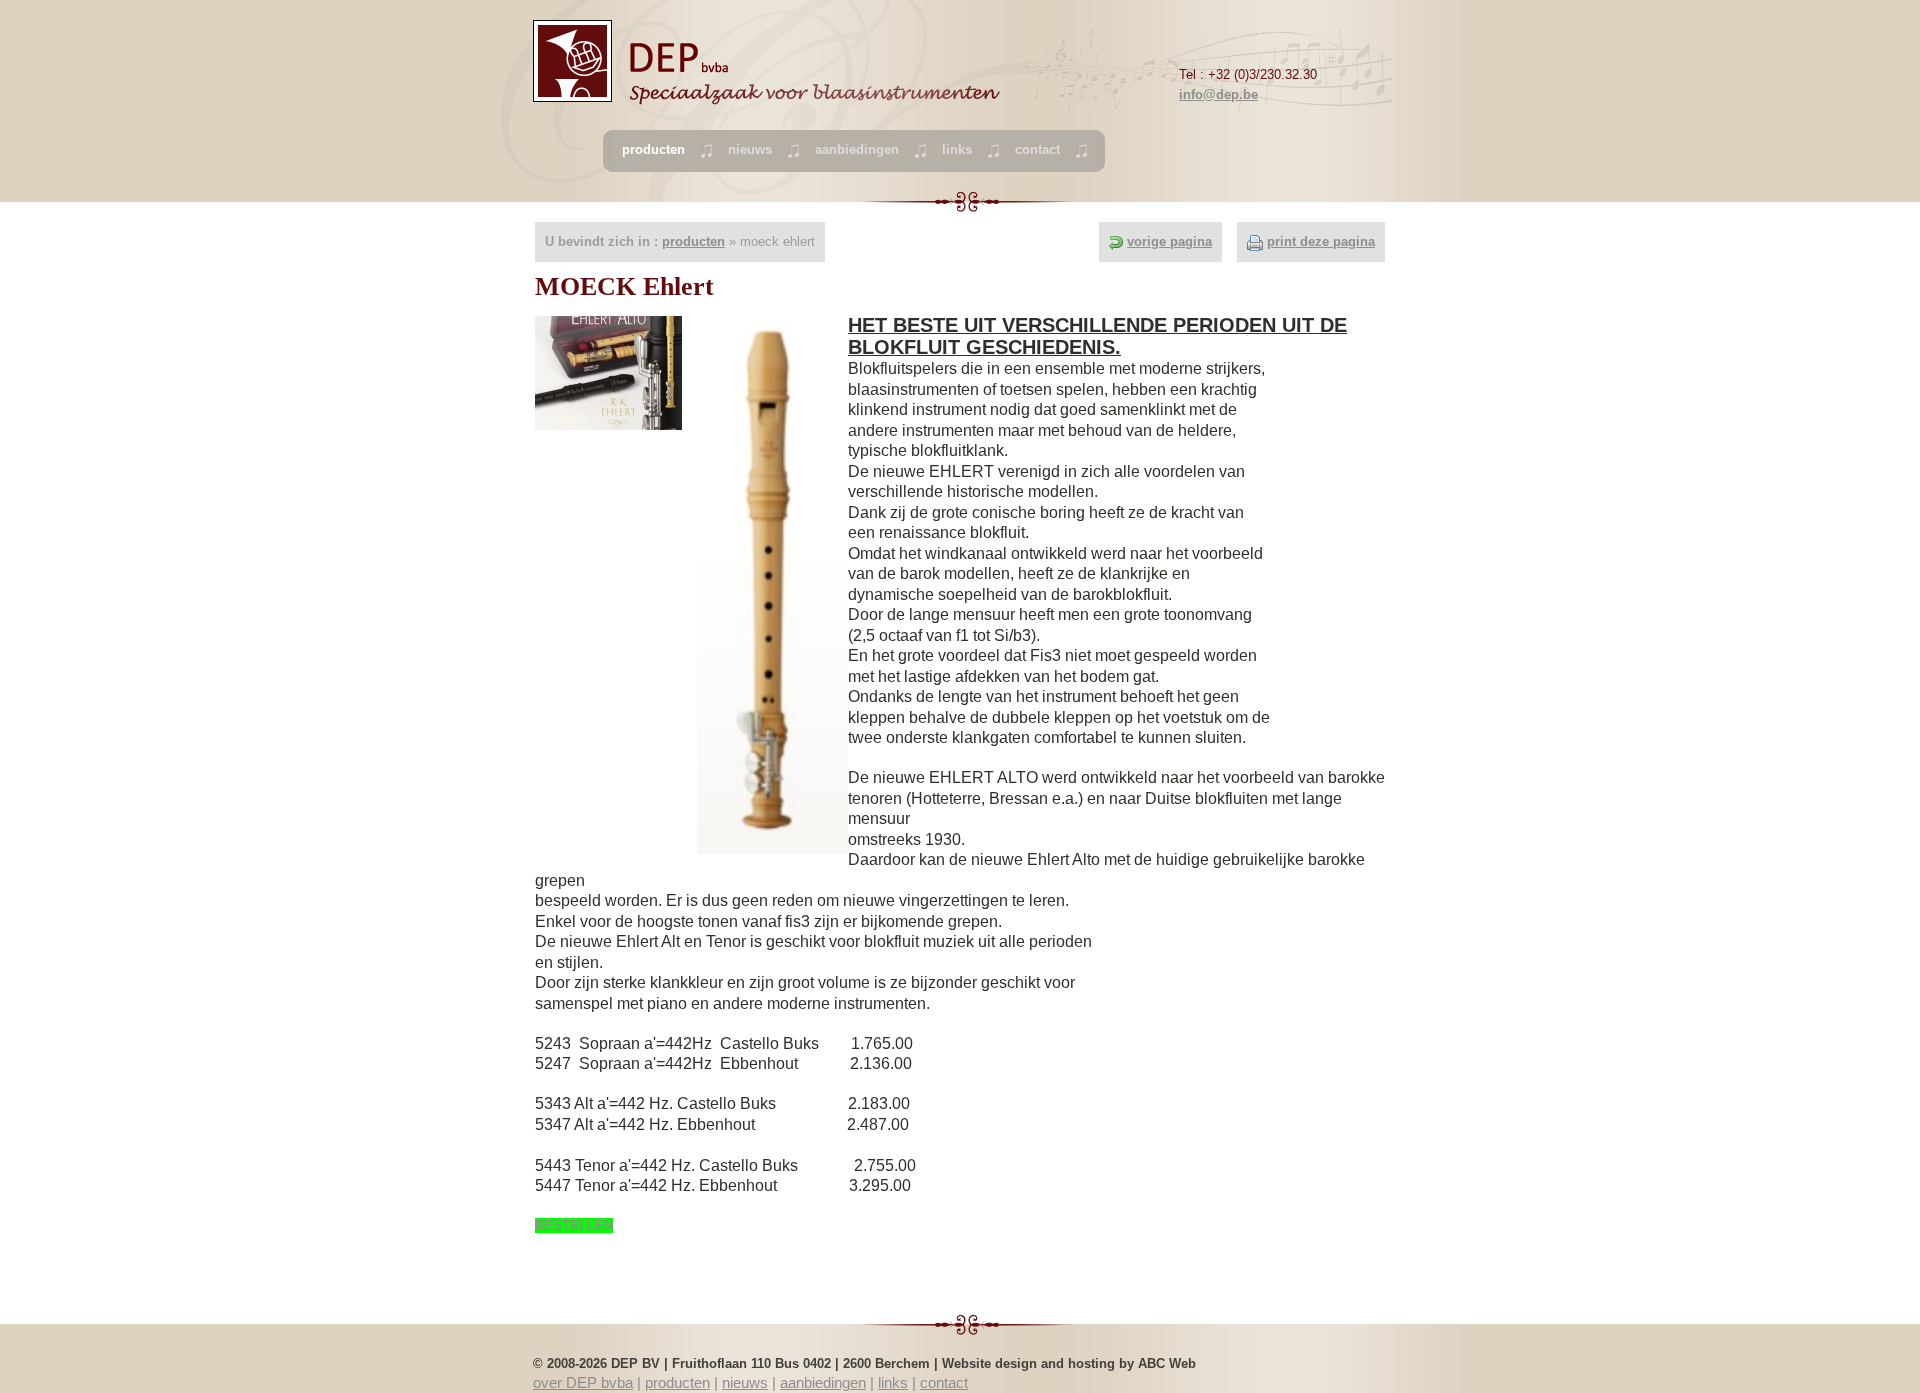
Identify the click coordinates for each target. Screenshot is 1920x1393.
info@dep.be (1218, 94)
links (957, 149)
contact (1037, 149)
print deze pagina (1321, 241)
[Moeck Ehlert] (608, 371)
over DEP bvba (583, 1383)
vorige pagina (1169, 241)
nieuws (750, 149)
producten (693, 241)
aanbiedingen (857, 149)
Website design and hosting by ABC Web (1069, 1363)
